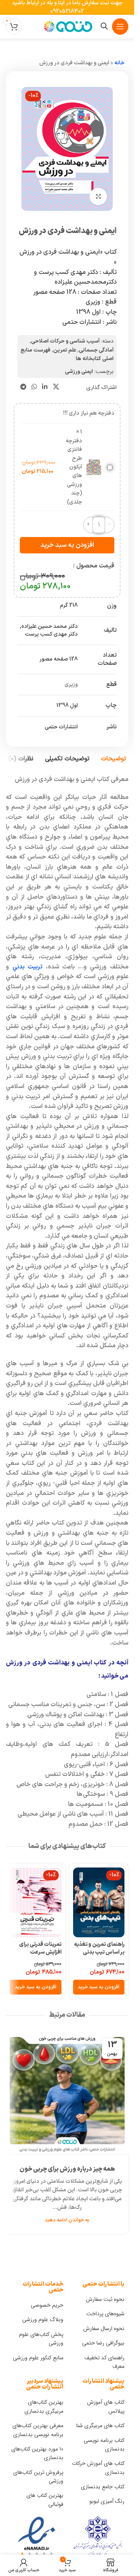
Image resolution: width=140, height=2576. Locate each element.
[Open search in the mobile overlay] (104, 26)
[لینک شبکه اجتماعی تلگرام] (23, 387)
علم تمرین (65, 350)
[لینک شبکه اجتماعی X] (56, 387)
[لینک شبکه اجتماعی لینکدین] (45, 387)
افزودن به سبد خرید (67, 545)
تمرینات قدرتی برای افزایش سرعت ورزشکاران (40, 1952)
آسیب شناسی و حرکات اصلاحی (65, 341)
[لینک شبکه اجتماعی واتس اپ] (34, 387)
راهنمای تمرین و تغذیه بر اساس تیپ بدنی (99, 1948)
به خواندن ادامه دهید (67, 2220)
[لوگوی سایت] (67, 26)
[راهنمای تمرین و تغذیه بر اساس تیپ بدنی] (99, 1902)
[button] (99, 1987)
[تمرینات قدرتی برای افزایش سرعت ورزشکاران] (36, 1902)
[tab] (114, 759)
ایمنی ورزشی (79, 372)
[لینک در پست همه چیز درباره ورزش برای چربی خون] (67, 2094)
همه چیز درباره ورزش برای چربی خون (67, 2169)
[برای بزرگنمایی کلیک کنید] (98, 197)
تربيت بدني (28, 967)
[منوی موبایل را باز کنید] (120, 27)
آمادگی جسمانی (96, 350)
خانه (119, 63)
